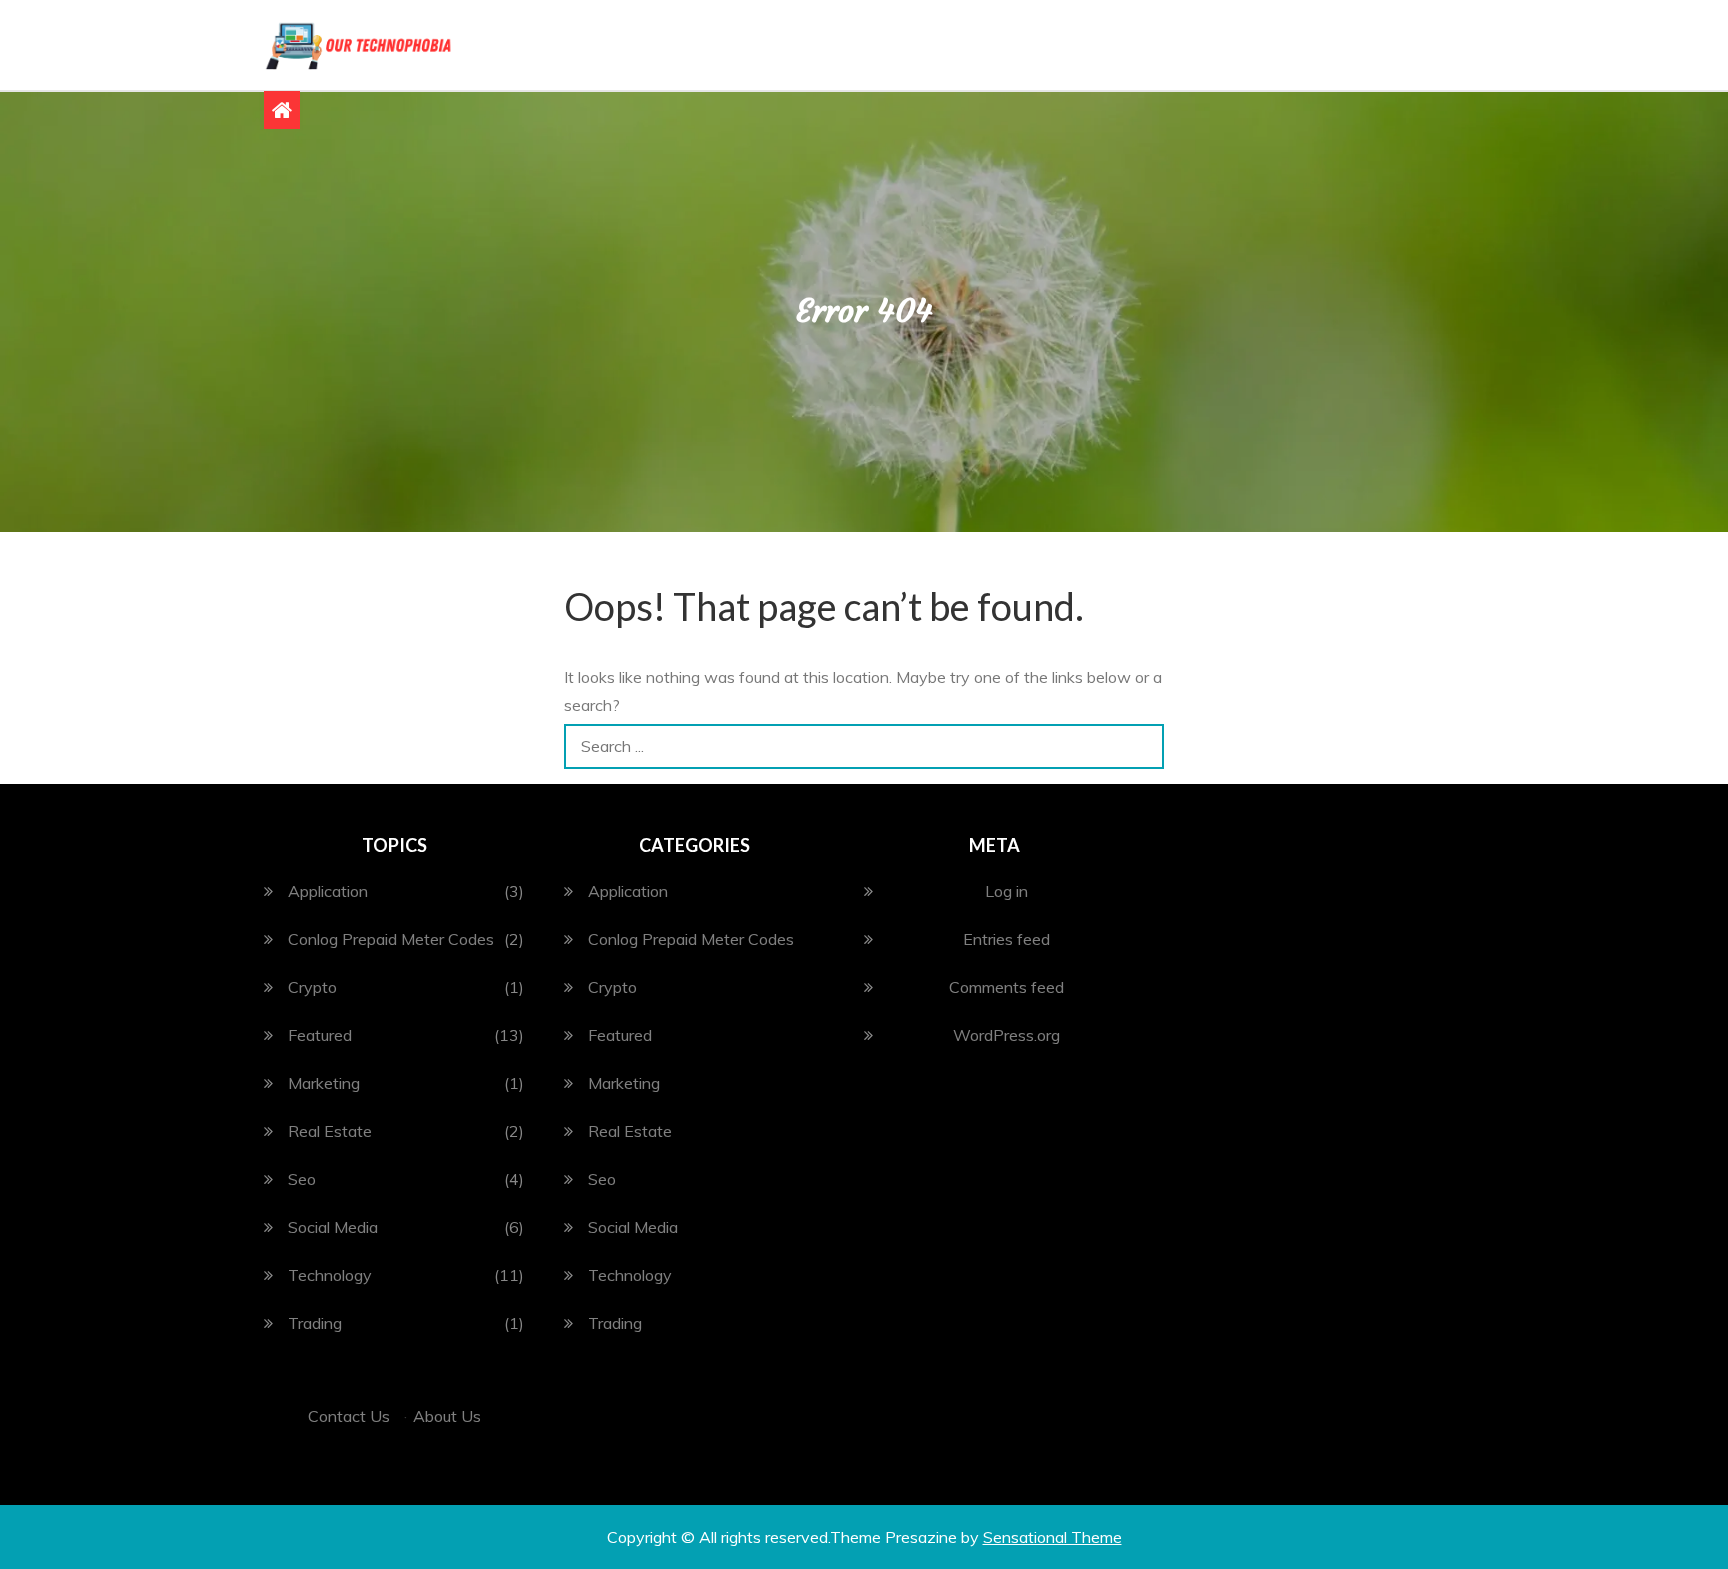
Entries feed (1006, 939)
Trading (315, 1323)
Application (328, 891)
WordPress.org (1006, 1035)
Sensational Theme (1052, 1537)
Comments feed (1006, 987)
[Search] (1141, 746)
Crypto (312, 987)
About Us (447, 1416)
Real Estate (330, 1131)
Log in (1006, 891)
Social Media (333, 1227)
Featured (320, 1035)
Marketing (324, 1083)
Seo (302, 1179)
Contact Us (349, 1416)
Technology (330, 1275)
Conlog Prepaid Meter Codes (391, 939)
